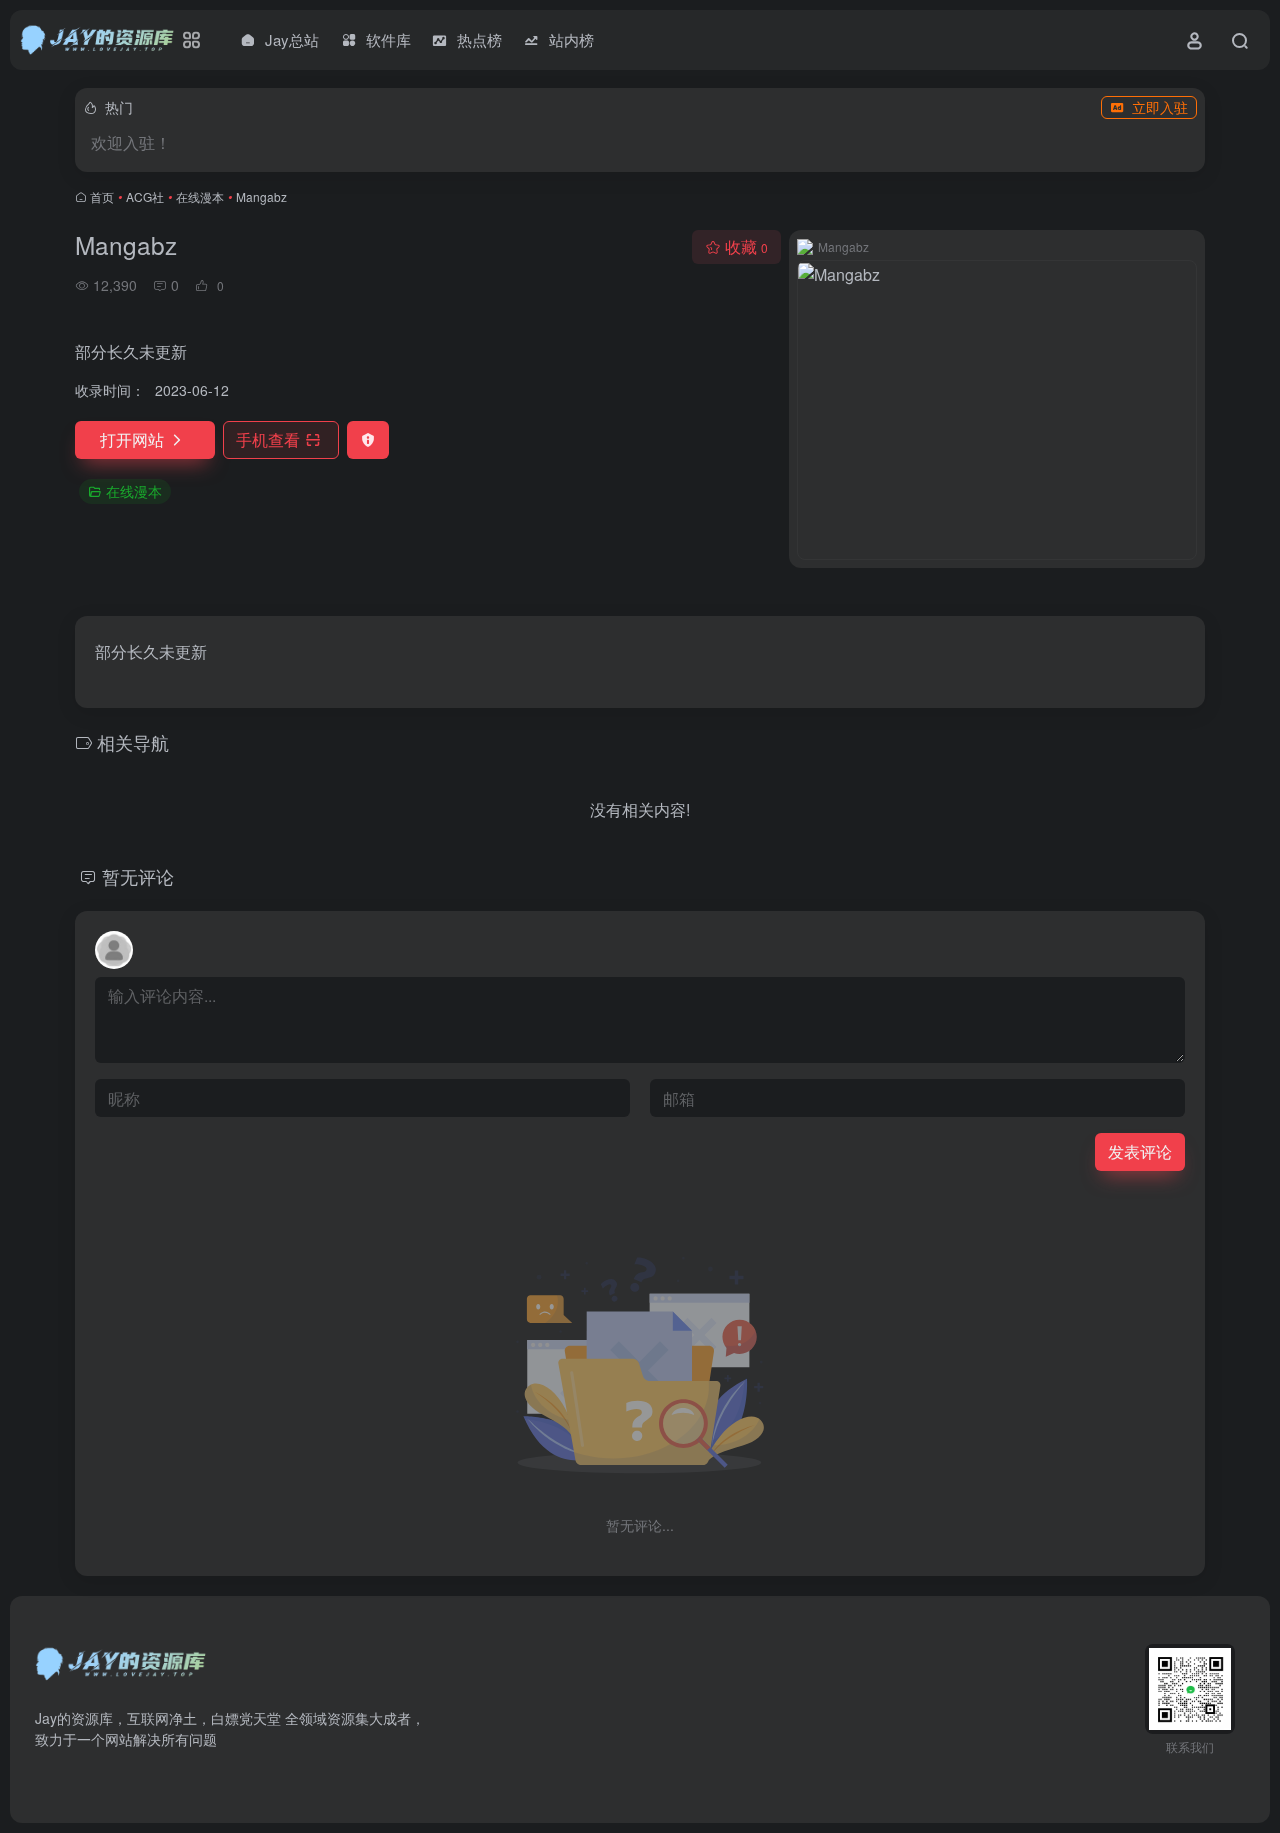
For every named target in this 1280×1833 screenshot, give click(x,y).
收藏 (746, 246)
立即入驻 (1160, 107)
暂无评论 (138, 876)
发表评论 (1140, 1151)
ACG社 (145, 196)
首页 (102, 196)
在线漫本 (200, 196)
